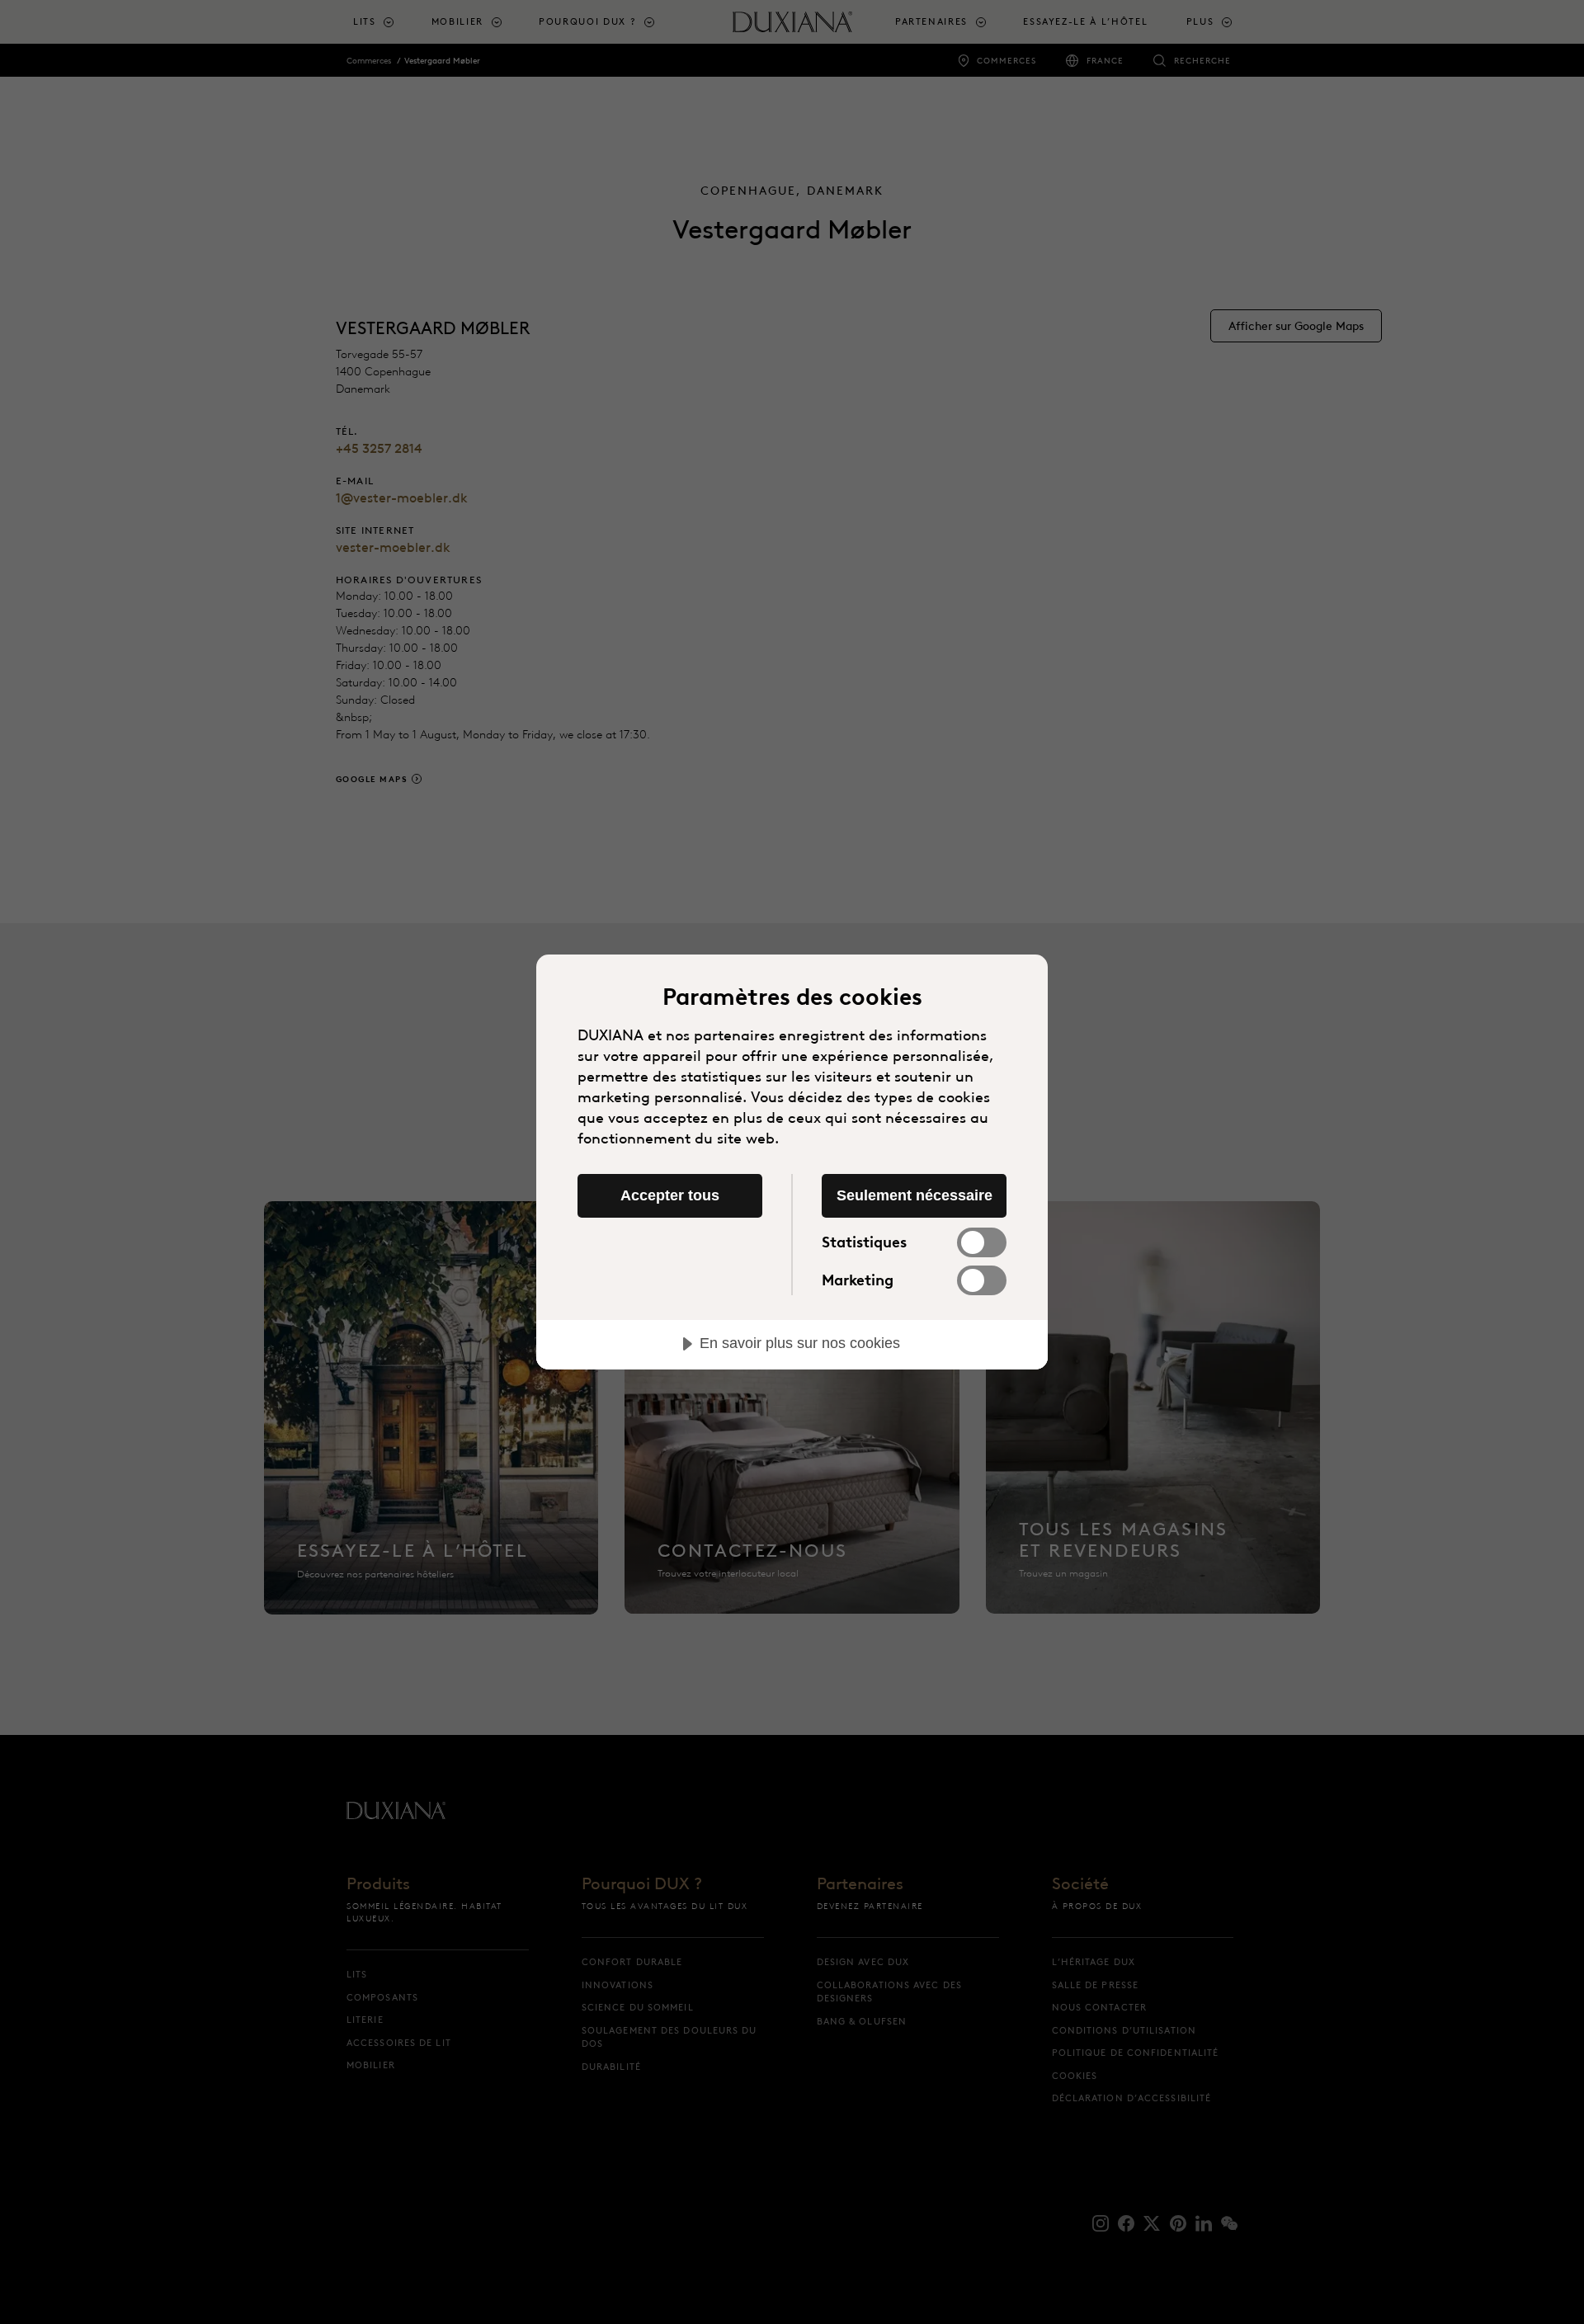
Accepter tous (670, 1195)
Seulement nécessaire (915, 1195)
